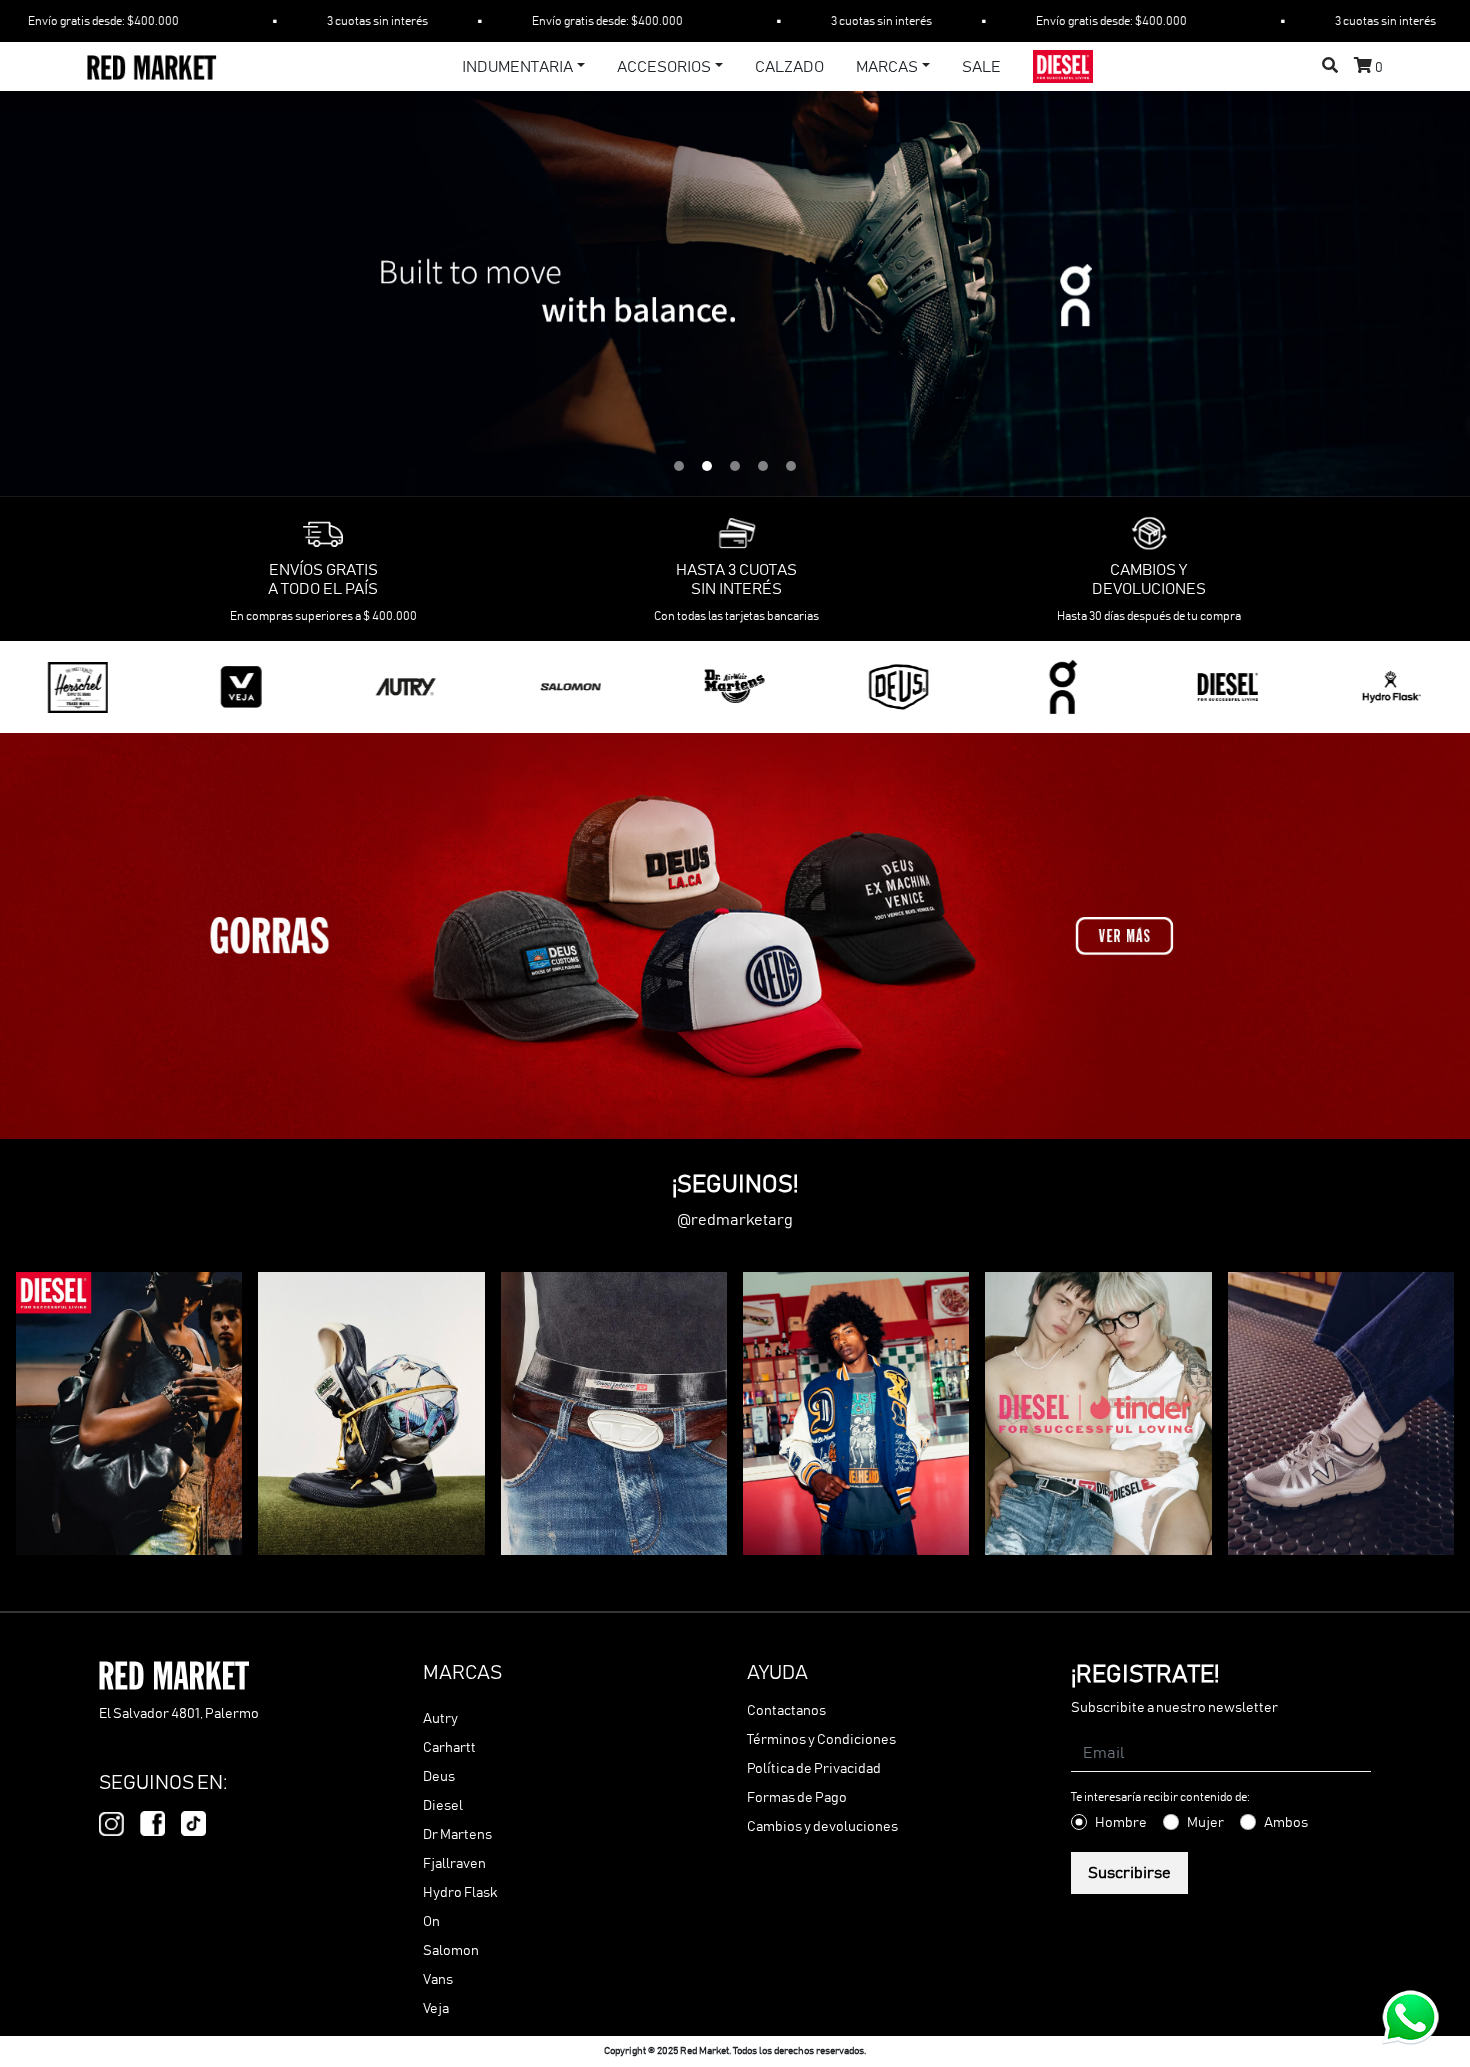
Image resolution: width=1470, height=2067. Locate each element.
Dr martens (457, 1835)
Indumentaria (517, 67)
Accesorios (664, 67)
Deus (439, 1777)
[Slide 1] (679, 466)
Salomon (451, 1951)
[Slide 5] (791, 466)
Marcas (887, 67)
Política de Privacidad (814, 1769)
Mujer (1205, 1823)
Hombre (1121, 1823)
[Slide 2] (707, 466)
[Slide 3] (735, 466)
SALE (981, 67)
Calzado (789, 67)
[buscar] (1330, 66)
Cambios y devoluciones (822, 1827)
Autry (440, 1719)
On (431, 1922)
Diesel (443, 1806)
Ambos (1286, 1823)
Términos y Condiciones (821, 1740)
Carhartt (449, 1748)
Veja (436, 2009)
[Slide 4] (763, 466)
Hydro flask (460, 1893)
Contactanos (786, 1711)
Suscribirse (1129, 1873)
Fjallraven (454, 1864)
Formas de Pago (797, 1798)
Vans (438, 1980)
